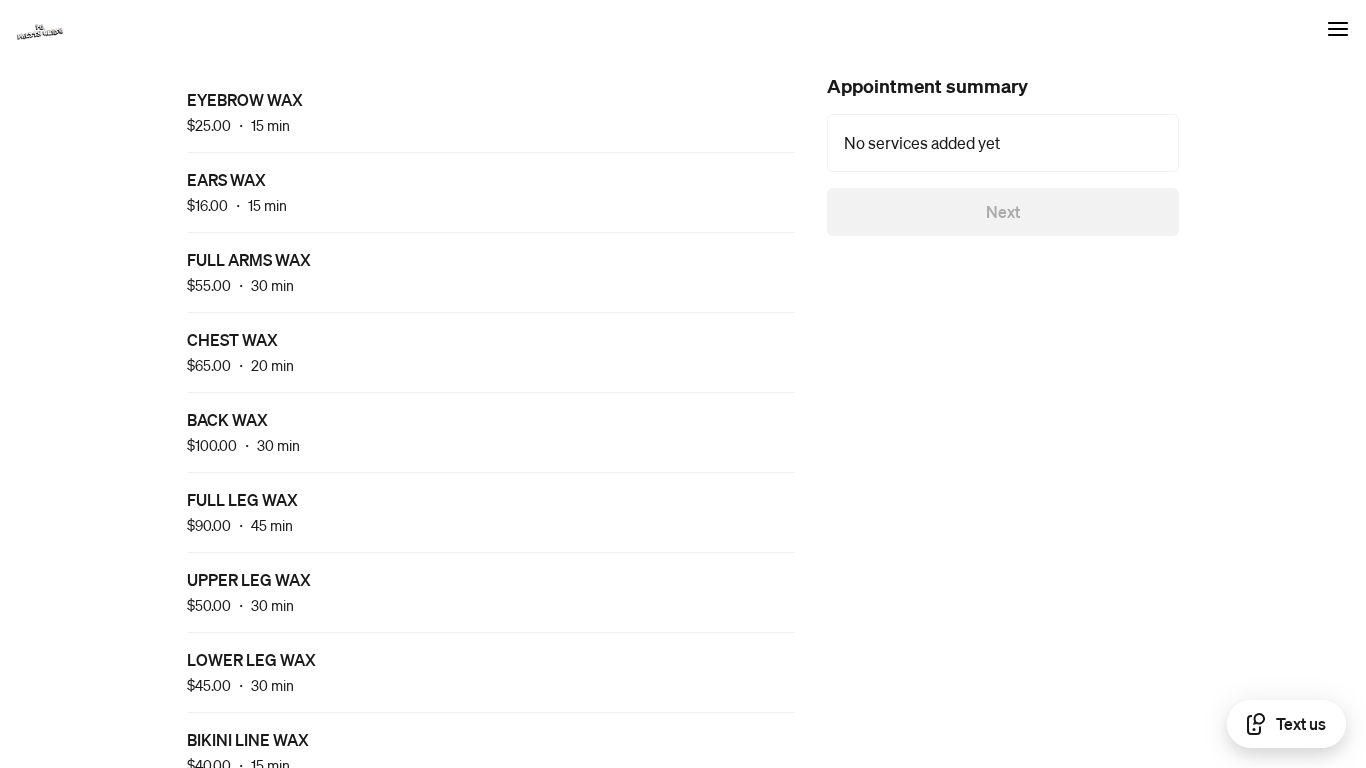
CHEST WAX (232, 339)
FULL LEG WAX (242, 499)
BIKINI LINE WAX (248, 739)
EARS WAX (226, 179)
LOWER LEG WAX (251, 659)
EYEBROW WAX (245, 99)
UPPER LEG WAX (249, 579)
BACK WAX (227, 419)
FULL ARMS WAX (249, 259)
